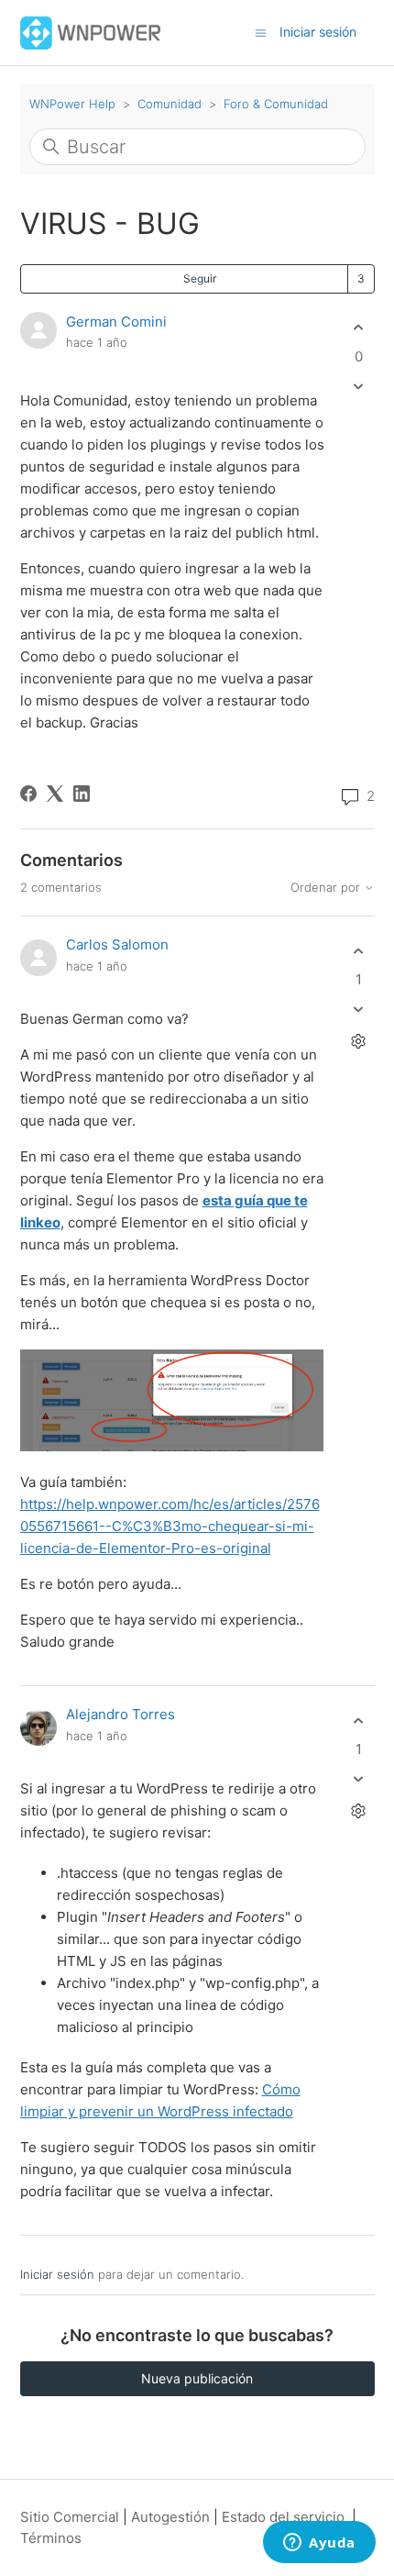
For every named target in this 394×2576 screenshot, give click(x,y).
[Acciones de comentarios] (359, 1042)
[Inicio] (91, 32)
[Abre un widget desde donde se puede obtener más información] (319, 2544)
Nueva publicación (197, 2378)
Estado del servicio (283, 2517)
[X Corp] (55, 794)
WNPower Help (72, 104)
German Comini (116, 322)
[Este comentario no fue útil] (359, 1010)
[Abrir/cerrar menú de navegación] (261, 32)
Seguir (200, 278)
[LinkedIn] (82, 794)
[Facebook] (28, 794)
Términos (51, 2538)
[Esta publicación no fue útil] (359, 386)
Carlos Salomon (117, 944)
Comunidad (170, 104)
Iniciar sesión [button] (318, 32)
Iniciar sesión (57, 2274)
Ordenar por (327, 888)
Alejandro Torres (120, 1714)
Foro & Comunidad (276, 104)
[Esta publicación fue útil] (359, 328)
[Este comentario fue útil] (359, 951)
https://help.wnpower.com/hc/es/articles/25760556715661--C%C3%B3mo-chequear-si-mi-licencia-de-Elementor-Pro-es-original (170, 1526)
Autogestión (170, 2517)
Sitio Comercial (70, 2517)
